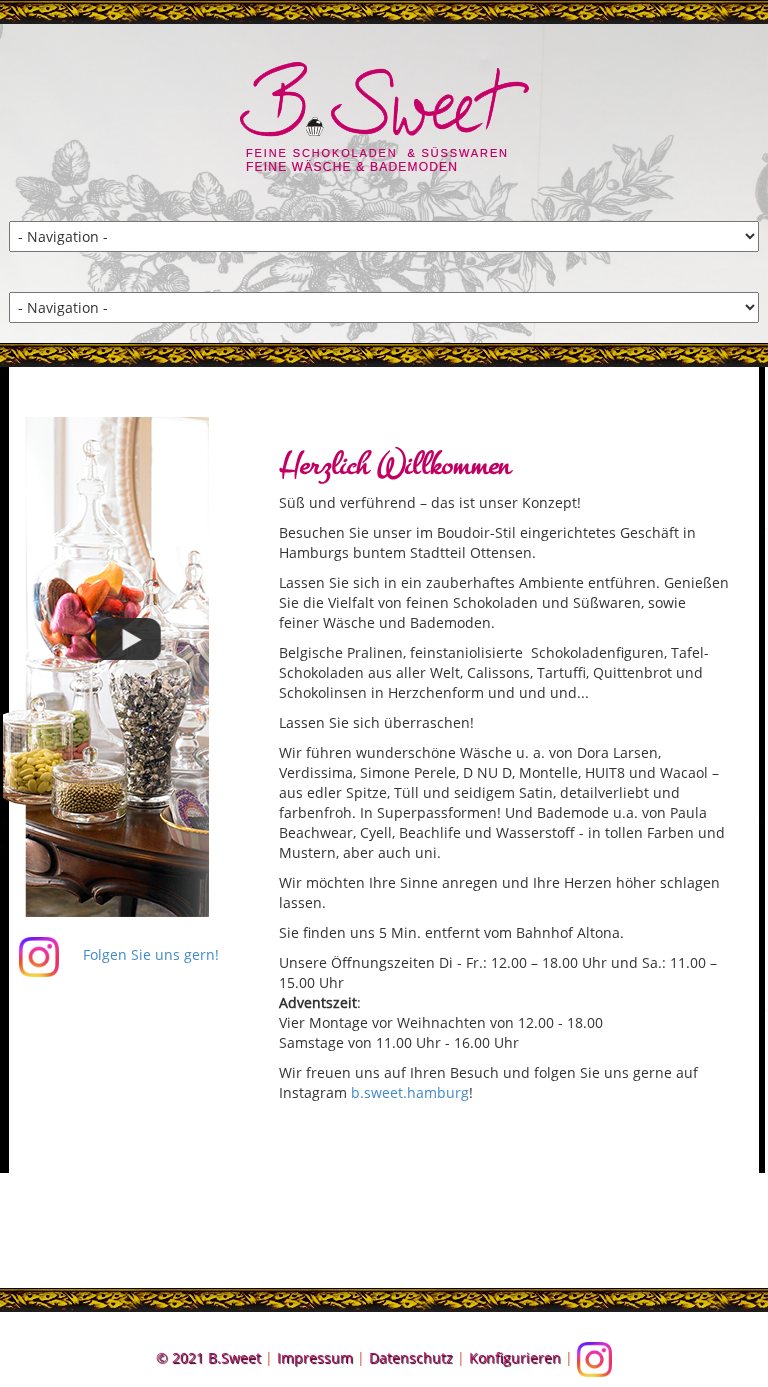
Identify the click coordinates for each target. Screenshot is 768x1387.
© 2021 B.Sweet (208, 1357)
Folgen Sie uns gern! (149, 954)
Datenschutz (411, 1357)
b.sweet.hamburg (410, 1092)
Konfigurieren (515, 1357)
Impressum (315, 1357)
